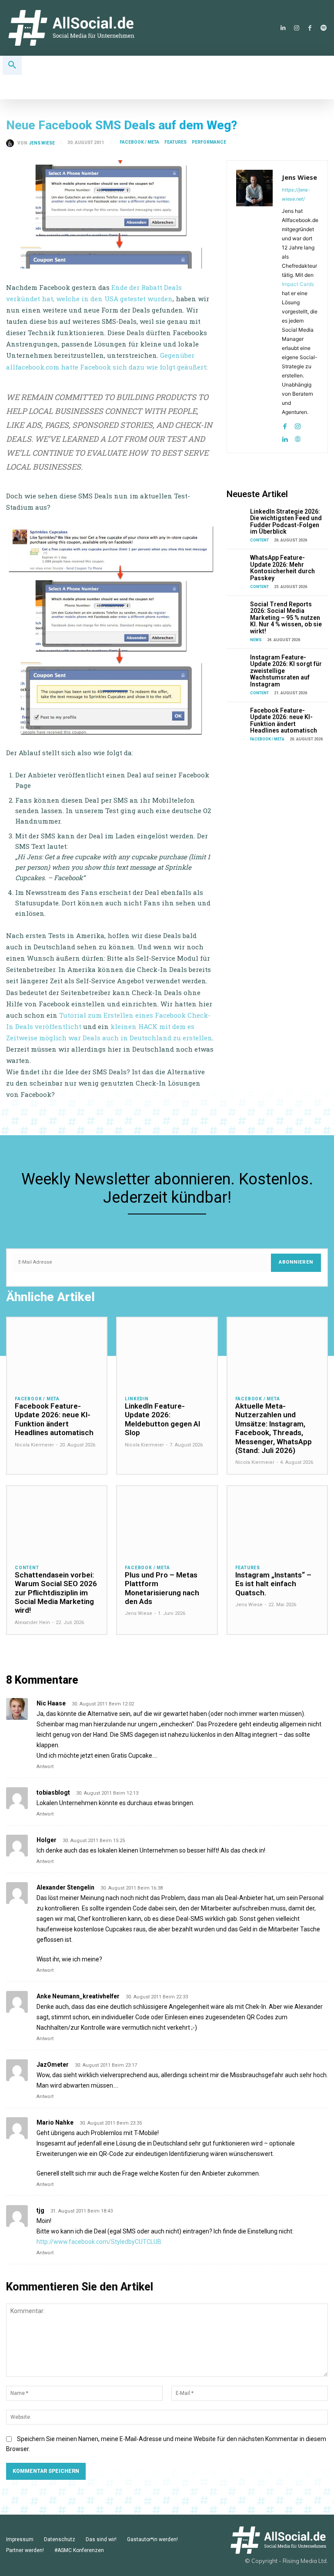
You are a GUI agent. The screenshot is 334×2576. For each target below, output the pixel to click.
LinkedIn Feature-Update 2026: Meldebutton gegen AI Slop (162, 1419)
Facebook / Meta (139, 142)
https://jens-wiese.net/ (296, 194)
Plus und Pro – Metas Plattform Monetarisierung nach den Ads (162, 1588)
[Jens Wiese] (12, 143)
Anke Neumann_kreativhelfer (78, 1996)
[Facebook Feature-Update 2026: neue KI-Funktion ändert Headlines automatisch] (237, 715)
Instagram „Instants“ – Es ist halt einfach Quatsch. (273, 1584)
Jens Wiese (42, 143)
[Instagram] (296, 28)
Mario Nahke (55, 2122)
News (256, 640)
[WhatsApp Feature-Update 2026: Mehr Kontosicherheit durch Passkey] (237, 562)
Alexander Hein (32, 1623)
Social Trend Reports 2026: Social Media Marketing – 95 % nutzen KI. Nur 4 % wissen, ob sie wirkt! (286, 618)
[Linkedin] (283, 28)
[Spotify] (323, 28)
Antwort (45, 1767)
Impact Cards (298, 284)
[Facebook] (310, 28)
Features (175, 142)
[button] (12, 65)
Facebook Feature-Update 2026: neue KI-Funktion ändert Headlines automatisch (284, 720)
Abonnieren (296, 1262)
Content (259, 540)
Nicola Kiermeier (34, 1445)
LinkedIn (137, 1399)
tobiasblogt (53, 1792)
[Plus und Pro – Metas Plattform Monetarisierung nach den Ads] (167, 1521)
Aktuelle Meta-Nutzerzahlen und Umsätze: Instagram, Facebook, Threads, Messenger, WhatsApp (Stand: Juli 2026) (274, 1428)
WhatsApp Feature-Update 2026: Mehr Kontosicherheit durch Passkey (282, 568)
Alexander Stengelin (65, 1887)
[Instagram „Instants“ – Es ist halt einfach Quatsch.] (277, 1521)
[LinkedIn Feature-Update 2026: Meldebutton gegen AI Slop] (167, 1353)
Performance (209, 142)
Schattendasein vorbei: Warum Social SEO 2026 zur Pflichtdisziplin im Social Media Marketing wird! (56, 1593)
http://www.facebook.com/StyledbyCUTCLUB (99, 2242)
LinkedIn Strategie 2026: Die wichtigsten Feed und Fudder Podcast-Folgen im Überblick (286, 521)
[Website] (298, 437)
